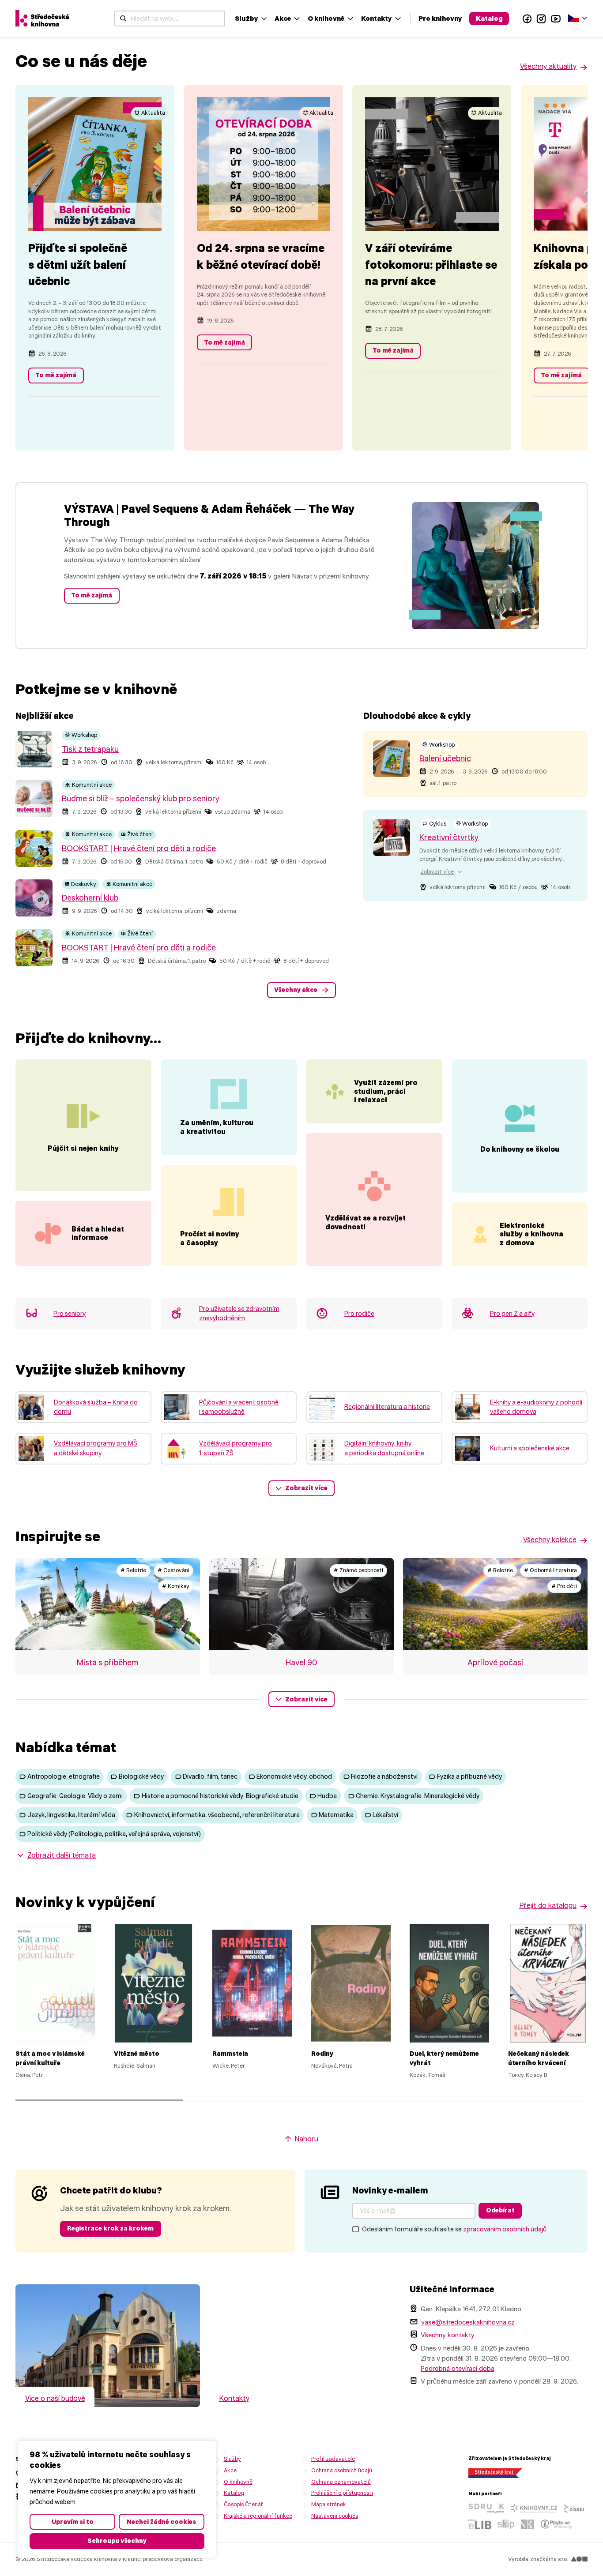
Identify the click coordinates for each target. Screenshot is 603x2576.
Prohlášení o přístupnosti (342, 2493)
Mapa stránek (329, 2504)
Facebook (527, 19)
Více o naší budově (55, 2398)
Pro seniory (70, 1314)
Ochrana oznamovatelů (341, 2482)
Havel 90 (301, 1663)
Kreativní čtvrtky (449, 837)
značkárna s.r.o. (549, 2559)
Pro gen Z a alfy (512, 1314)
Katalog (489, 18)
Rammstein (230, 2054)
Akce (283, 18)
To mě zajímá (56, 375)
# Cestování (173, 1570)
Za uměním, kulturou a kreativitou (217, 1127)
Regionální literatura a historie (387, 1407)
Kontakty (377, 18)
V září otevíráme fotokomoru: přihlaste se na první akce (431, 265)
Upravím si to (73, 2522)
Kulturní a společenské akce (530, 1448)
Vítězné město (137, 2054)
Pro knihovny (440, 18)
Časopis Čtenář (243, 2504)
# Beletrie (133, 1570)
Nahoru (306, 2139)
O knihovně (326, 18)
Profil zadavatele (333, 2459)
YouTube (556, 19)
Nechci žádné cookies (161, 2522)
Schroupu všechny (117, 2541)
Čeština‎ (578, 17)
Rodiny (322, 2054)
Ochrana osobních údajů (342, 2470)
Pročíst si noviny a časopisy (210, 1238)
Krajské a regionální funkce (258, 2516)
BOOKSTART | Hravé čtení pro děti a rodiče (139, 849)
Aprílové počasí (495, 1663)
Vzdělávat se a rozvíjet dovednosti (366, 1222)
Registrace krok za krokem (110, 2228)
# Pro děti (564, 1586)
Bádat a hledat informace (98, 1233)
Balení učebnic (445, 759)
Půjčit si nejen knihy (83, 1148)
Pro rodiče (359, 1314)
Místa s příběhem (107, 1663)
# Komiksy (176, 1586)
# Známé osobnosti (358, 1570)
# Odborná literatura (550, 1570)
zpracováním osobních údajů (505, 2229)
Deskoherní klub (90, 898)
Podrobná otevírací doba (458, 2368)
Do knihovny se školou (520, 1149)
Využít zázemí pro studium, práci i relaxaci (386, 1091)
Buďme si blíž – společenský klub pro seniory (141, 799)
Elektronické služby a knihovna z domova (531, 1234)
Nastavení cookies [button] (335, 2516)
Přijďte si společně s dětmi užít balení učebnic (78, 265)
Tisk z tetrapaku (90, 749)
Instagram (541, 19)
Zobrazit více (306, 1488)
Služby (247, 18)
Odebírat (500, 2210)
